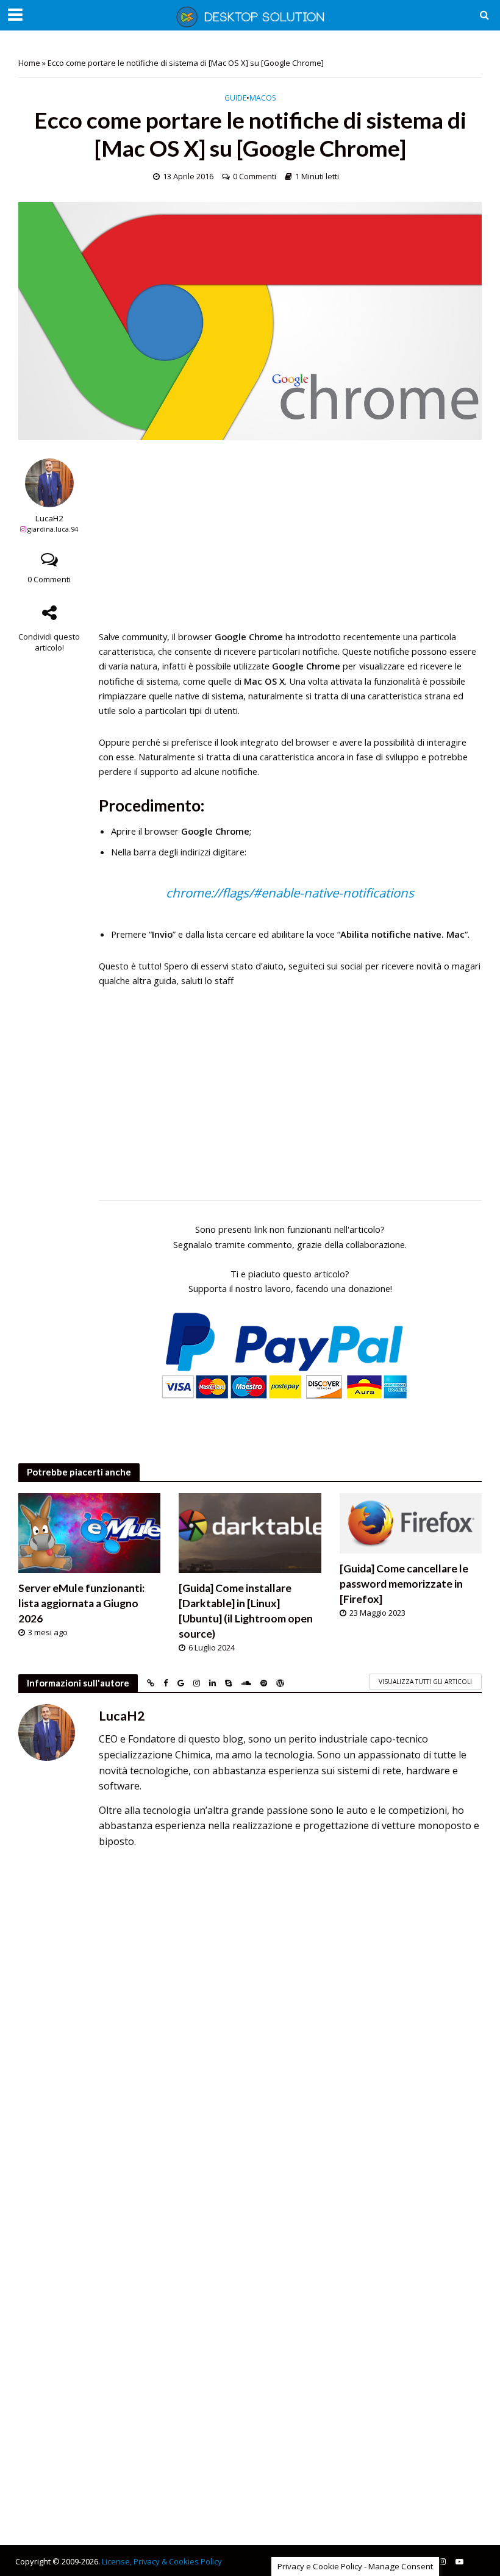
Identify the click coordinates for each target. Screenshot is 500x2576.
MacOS (262, 98)
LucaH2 (49, 519)
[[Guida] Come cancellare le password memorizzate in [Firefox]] (411, 1522)
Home (29, 63)
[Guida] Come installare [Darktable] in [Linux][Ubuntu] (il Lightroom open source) (246, 1611)
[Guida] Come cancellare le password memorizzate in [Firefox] (404, 1584)
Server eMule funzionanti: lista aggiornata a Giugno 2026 (81, 1603)
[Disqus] (250, 2028)
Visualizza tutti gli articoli (425, 1682)
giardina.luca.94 (53, 529)
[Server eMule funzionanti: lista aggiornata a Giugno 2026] (89, 1532)
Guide (235, 98)
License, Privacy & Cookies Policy (162, 2561)
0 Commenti (255, 176)
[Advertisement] (290, 544)
